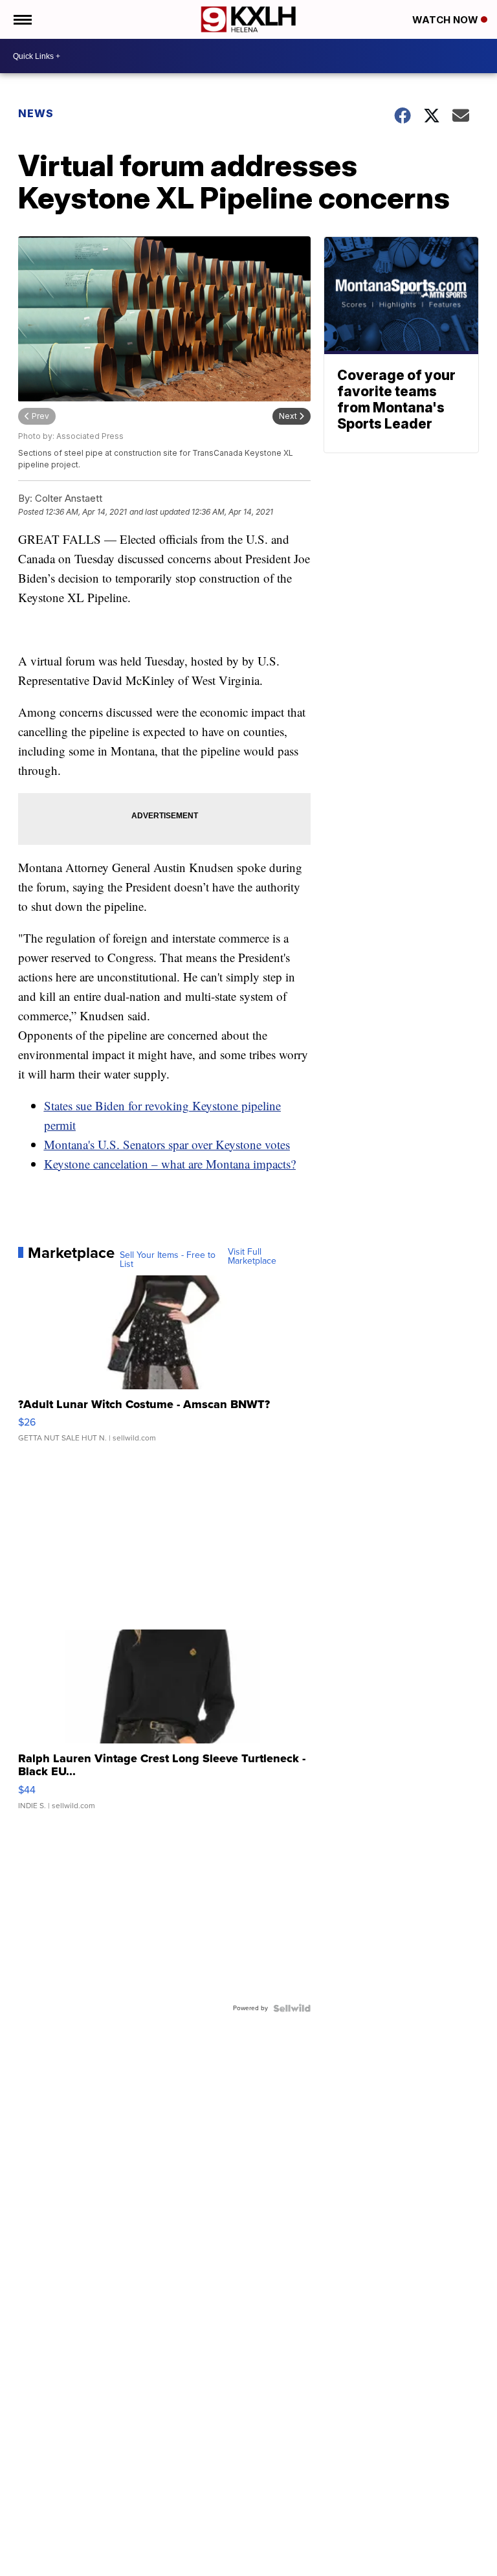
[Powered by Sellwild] (292, 2008)
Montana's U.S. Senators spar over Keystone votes (167, 1144)
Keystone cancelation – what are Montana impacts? (170, 1164)
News (36, 113)
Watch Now (447, 20)
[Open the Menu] (22, 19)
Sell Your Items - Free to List (168, 1260)
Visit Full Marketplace (252, 1257)
